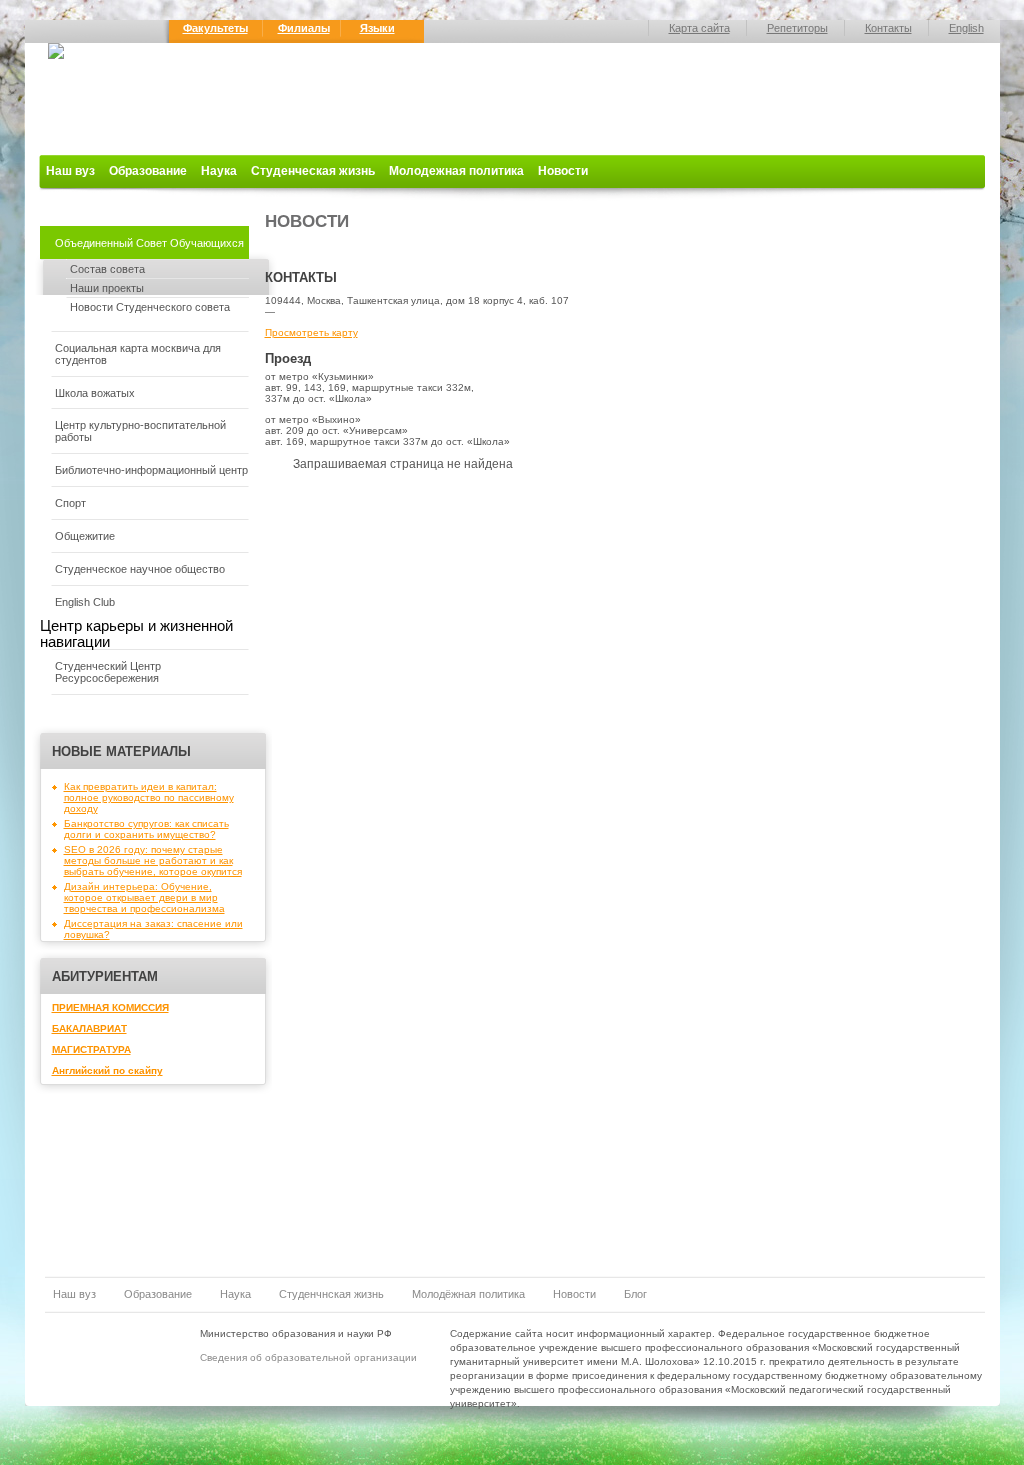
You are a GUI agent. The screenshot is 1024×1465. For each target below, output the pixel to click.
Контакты (888, 28)
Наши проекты (107, 288)
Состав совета (107, 269)
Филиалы (304, 28)
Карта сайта (699, 28)
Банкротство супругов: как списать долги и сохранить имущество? (146, 829)
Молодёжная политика (468, 1294)
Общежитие (85, 536)
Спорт (70, 503)
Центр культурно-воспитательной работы (140, 431)
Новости (563, 171)
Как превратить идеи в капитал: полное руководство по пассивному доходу (149, 797)
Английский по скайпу (107, 1070)
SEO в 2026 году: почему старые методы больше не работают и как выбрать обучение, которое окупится (153, 860)
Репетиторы (797, 28)
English (966, 28)
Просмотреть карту (311, 332)
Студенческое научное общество (140, 569)
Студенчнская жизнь (331, 1294)
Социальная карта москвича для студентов (138, 354)
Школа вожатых (95, 393)
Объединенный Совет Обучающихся (149, 243)
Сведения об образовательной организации (308, 1357)
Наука (219, 171)
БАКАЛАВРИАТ (89, 1028)
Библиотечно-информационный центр (151, 470)
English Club (85, 602)
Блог (635, 1294)
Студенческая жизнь (313, 171)
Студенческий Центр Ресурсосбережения (108, 672)
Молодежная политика (456, 171)
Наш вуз (70, 171)
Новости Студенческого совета (150, 307)
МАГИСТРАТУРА (91, 1049)
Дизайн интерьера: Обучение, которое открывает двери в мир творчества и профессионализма (144, 897)
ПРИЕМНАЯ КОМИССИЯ (110, 1007)
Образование (148, 171)
